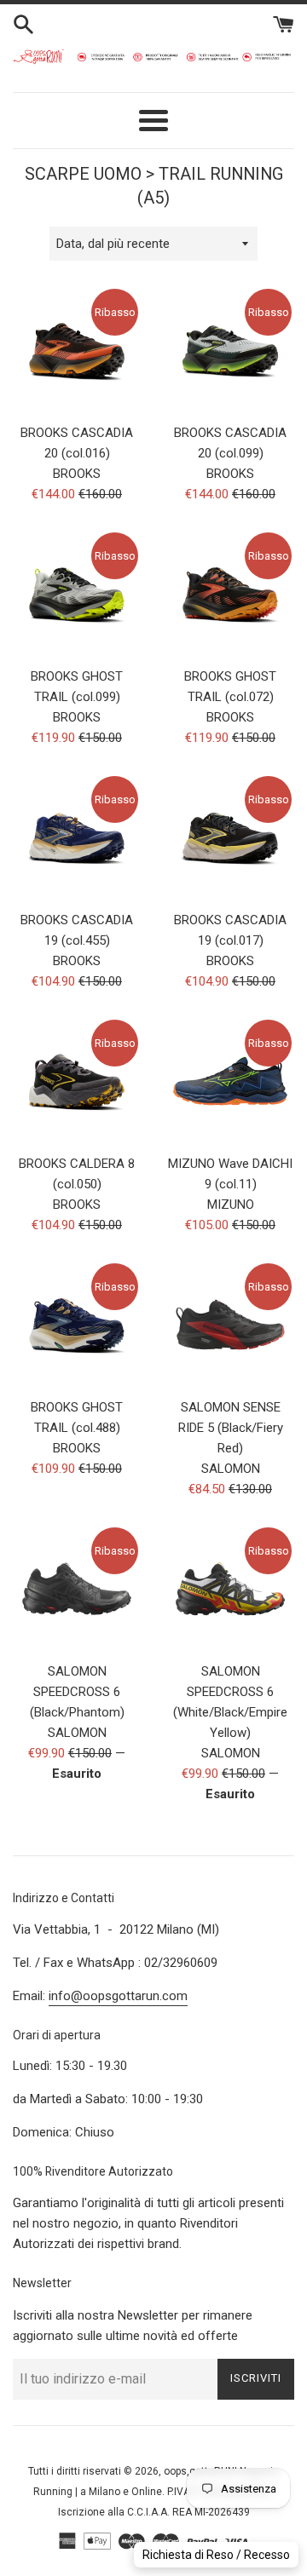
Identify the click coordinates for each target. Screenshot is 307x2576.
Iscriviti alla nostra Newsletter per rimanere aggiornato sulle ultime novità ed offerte (133, 2326)
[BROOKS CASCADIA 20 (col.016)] (77, 350)
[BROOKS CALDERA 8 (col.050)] (77, 1081)
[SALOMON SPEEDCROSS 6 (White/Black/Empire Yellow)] (230, 1589)
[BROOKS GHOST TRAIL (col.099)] (77, 594)
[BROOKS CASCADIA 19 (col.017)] (230, 837)
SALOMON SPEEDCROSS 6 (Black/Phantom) (77, 1692)
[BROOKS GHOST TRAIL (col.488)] (77, 1325)
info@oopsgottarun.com (118, 1996)
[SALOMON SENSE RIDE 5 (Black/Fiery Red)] (230, 1325)
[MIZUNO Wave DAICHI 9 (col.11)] (230, 1081)
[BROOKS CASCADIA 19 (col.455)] (77, 837)
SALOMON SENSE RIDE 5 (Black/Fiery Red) (231, 1428)
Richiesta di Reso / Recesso (216, 2555)
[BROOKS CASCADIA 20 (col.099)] (230, 350)
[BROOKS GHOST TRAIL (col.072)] (230, 594)
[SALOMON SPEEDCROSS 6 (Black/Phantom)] (77, 1589)
